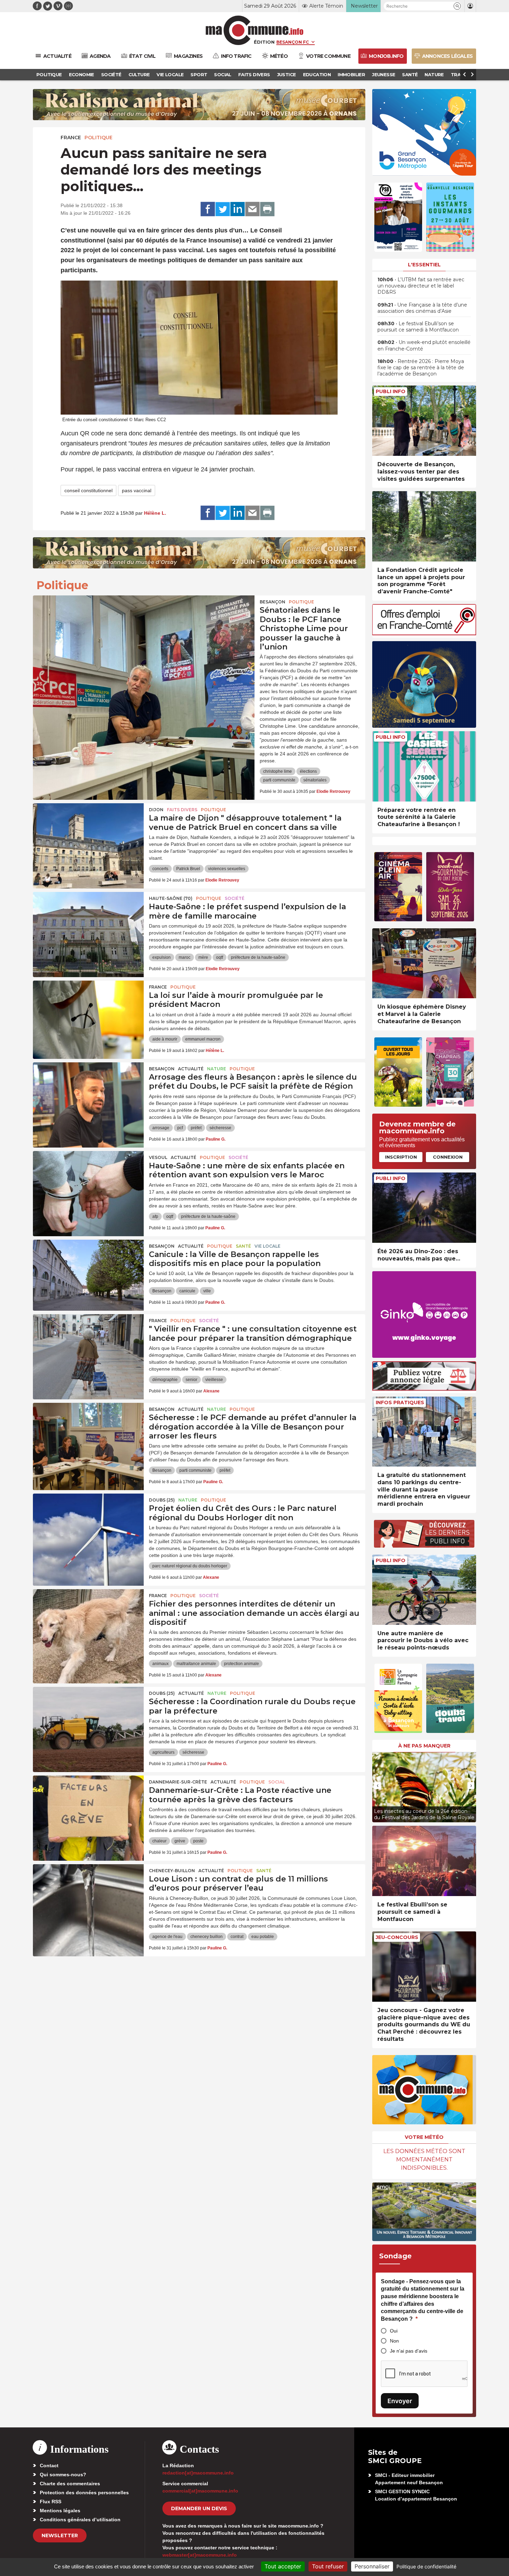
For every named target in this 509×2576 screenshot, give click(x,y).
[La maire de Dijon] (88, 834)
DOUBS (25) (162, 1500)
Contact (49, 2466)
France (71, 138)
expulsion (162, 957)
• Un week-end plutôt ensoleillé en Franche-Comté (424, 345)
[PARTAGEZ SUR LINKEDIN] (238, 209)
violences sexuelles (227, 869)
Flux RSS (51, 2502)
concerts (160, 869)
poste (198, 1841)
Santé (243, 1246)
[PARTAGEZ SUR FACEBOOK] (208, 209)
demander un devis (199, 2508)
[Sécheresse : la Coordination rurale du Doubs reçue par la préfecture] (88, 1718)
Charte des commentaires (70, 2484)
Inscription (401, 1157)
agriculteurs (163, 1752)
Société (235, 898)
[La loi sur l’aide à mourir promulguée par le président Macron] (88, 1012)
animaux (160, 1664)
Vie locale (267, 1246)
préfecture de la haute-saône (258, 957)
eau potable (263, 1937)
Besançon (273, 602)
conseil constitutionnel (88, 490)
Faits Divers (182, 810)
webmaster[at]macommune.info (200, 2555)
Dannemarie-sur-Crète (178, 1782)
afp (155, 1216)
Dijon (156, 810)
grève (180, 1841)
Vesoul (158, 1157)
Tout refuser (328, 2566)
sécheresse (220, 1128)
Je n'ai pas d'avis (409, 2351)
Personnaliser (372, 2566)
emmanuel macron (203, 1039)
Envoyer (400, 2401)
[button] (457, 6)
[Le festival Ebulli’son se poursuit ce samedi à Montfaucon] (424, 1861)
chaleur (159, 1841)
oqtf (220, 957)
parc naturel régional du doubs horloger (190, 1566)
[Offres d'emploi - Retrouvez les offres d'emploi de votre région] (424, 633)
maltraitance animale (196, 1664)
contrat (237, 1937)
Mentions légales (60, 2511)
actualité (191, 1069)
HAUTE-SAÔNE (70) (171, 898)
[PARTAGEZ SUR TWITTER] (223, 209)
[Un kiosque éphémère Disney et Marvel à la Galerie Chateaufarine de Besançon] (424, 963)
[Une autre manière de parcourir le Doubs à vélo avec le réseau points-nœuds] (424, 1590)
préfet (196, 1128)
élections (308, 771)
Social (277, 1782)
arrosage (161, 1128)
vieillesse (214, 1380)
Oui (394, 2331)
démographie (165, 1380)
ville (207, 1291)
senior (191, 1380)
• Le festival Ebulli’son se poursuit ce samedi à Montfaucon (418, 327)
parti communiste (279, 780)
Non (394, 2341)
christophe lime (278, 771)
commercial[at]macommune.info (200, 2491)
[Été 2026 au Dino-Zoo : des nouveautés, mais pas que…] (424, 1208)
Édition (264, 42)
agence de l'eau (167, 1937)
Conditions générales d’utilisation (80, 2520)
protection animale (242, 1664)
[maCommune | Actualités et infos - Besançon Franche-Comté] (255, 30)
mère (203, 957)
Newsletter (60, 2535)
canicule (187, 1291)
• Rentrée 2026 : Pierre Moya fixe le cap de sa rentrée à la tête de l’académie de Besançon (421, 368)
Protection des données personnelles (84, 2493)
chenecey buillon (207, 1937)
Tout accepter (283, 2566)
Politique (99, 138)
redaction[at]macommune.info (198, 2473)
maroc (185, 957)
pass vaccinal (137, 490)
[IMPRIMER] (267, 209)
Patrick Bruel (188, 869)
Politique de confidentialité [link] (426, 2566)
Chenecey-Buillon (172, 1871)
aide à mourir (165, 1039)
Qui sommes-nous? (63, 2475)
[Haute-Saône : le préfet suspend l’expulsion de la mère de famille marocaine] (88, 923)
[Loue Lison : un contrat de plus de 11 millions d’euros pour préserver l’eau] (88, 1895)
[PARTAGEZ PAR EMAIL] (252, 209)
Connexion (448, 1157)
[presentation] (377, 1786)
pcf (180, 1128)
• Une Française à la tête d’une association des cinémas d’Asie (422, 308)
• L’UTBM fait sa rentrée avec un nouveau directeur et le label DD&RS (421, 286)
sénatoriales (315, 780)
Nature (217, 1069)
